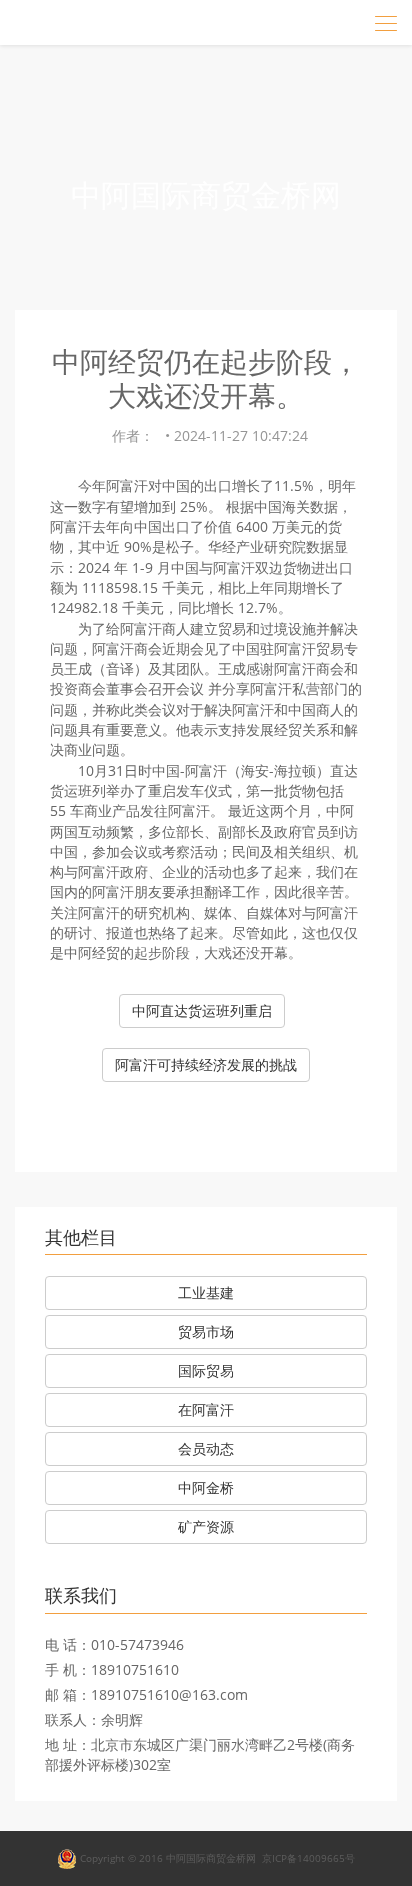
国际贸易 (206, 1370)
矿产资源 (206, 1526)
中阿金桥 (206, 1487)
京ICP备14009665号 (308, 1857)
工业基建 (206, 1292)
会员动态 (206, 1448)
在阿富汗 (206, 1409)
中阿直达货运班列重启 (202, 1010)
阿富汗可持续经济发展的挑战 (206, 1064)
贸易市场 (206, 1331)
